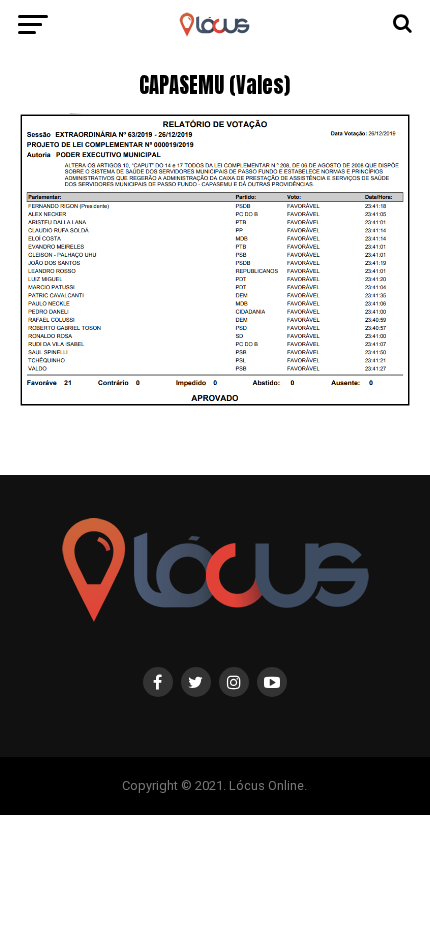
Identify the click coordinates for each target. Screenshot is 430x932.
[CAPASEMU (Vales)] (215, 401)
